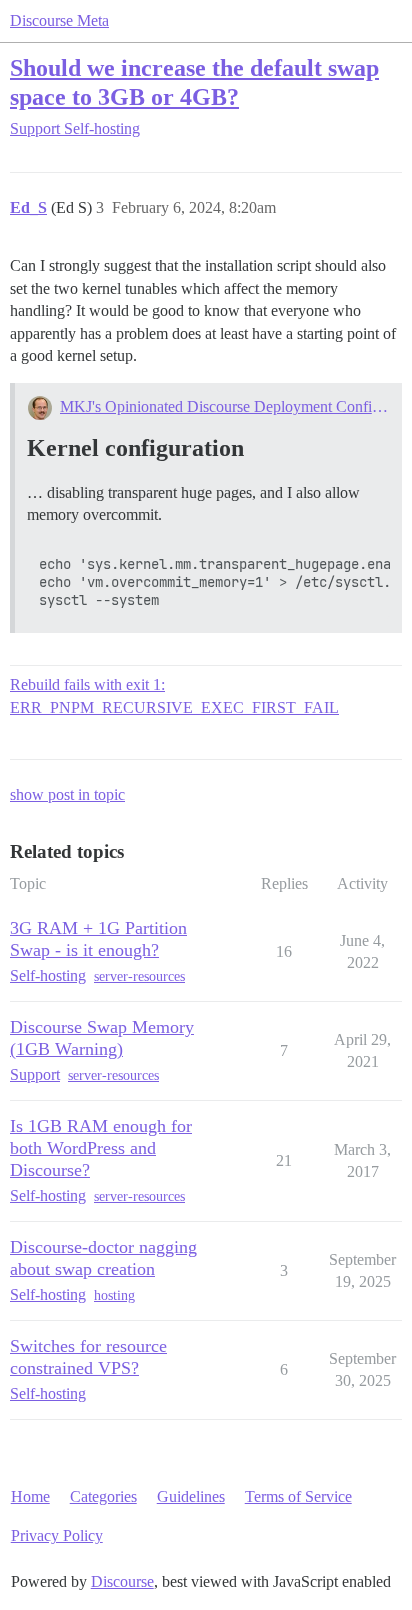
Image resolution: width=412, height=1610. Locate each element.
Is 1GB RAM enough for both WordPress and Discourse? (101, 1148)
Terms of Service (298, 1496)
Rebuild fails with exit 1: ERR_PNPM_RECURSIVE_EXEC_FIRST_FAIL (174, 695)
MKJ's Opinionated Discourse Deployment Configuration (224, 406)
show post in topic (67, 794)
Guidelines (191, 1496)
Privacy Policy (57, 1535)
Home (30, 1496)
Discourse (122, 1581)
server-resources (139, 976)
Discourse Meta (59, 20)
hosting (114, 1295)
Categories (103, 1496)
